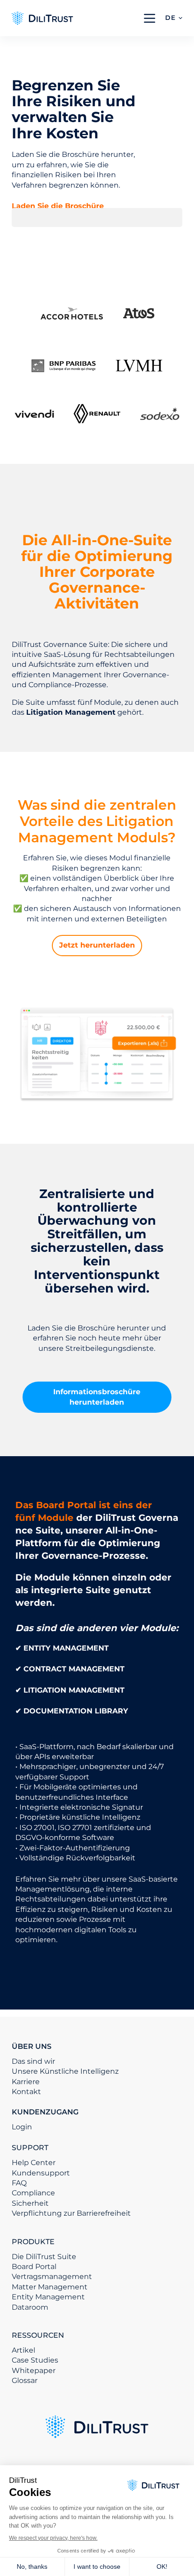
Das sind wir (33, 2061)
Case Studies (35, 2360)
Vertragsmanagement (52, 2276)
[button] (174, 18)
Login (22, 2127)
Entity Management (48, 2297)
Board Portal (34, 2267)
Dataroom (30, 2307)
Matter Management (50, 2287)
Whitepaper (34, 2371)
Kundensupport (41, 2173)
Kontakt (26, 2092)
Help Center (34, 2163)
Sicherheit (30, 2203)
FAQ (19, 2183)
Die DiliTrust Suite (44, 2257)
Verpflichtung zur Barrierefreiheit (71, 2213)
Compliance (33, 2193)
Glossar (25, 2380)
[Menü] (150, 18)
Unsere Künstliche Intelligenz (65, 2071)
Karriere (26, 2082)
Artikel (23, 2350)
